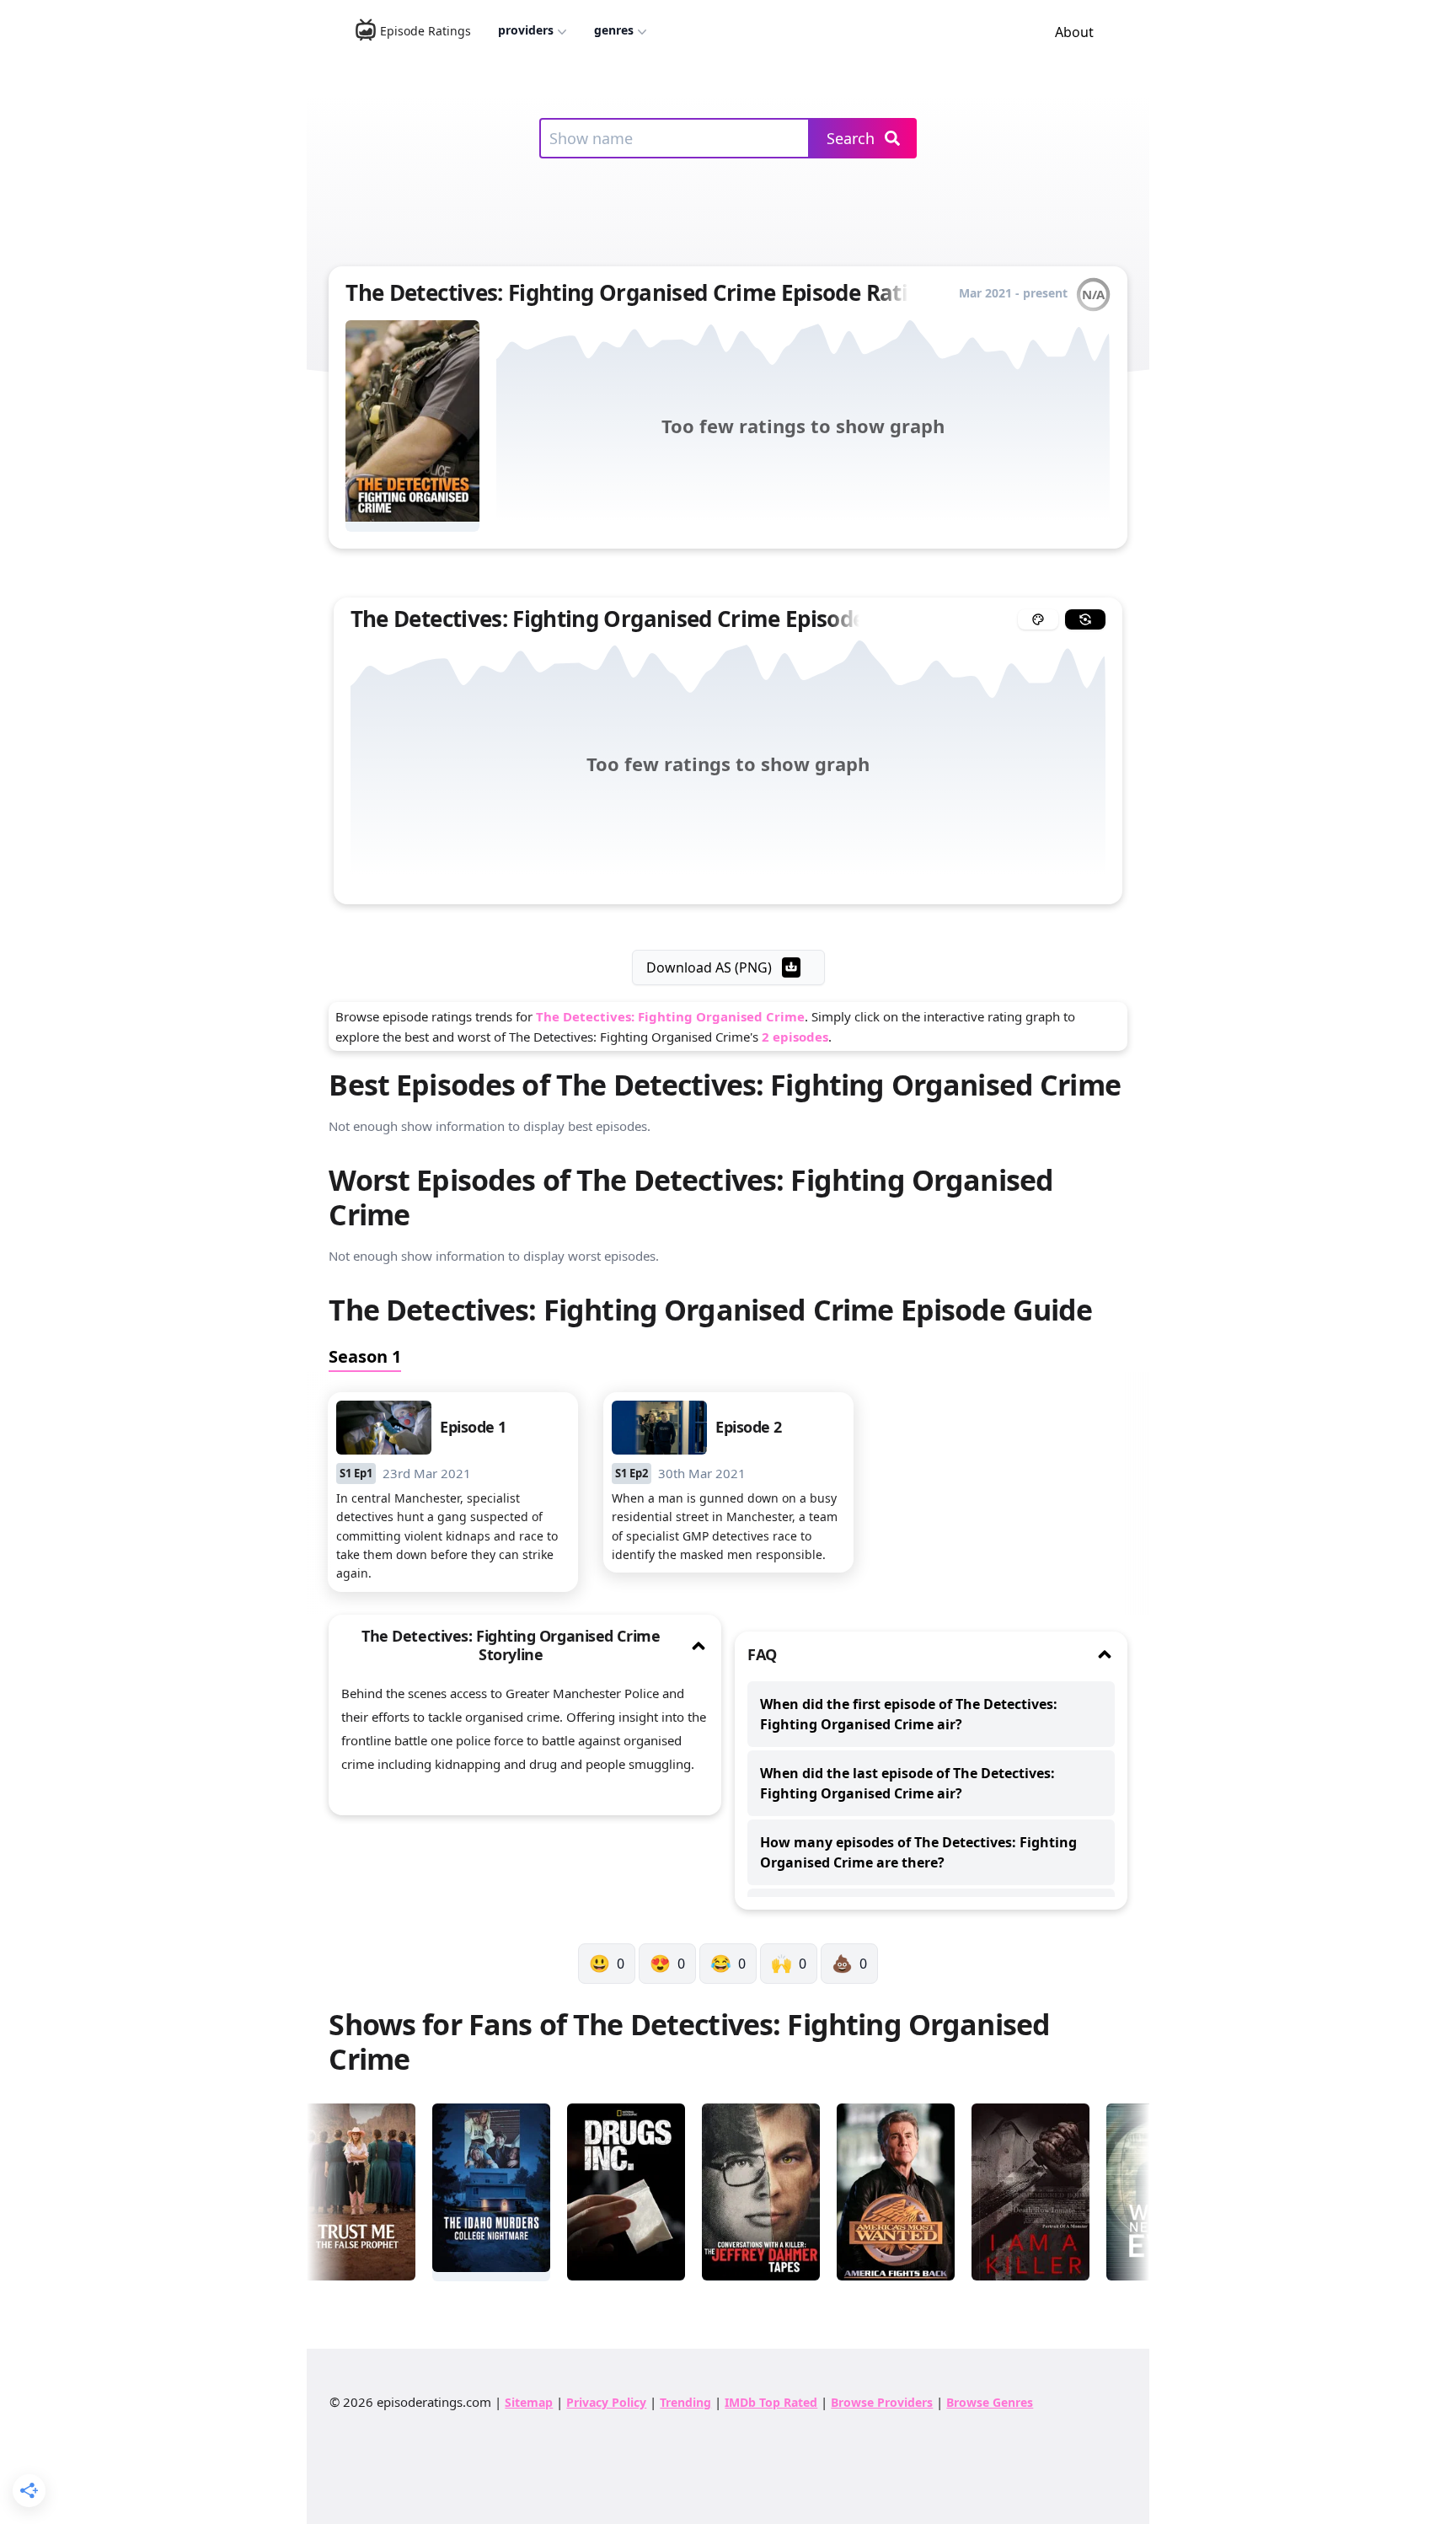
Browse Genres (990, 2402)
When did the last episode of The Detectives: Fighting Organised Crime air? (907, 1783)
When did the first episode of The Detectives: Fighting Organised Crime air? (909, 1714)
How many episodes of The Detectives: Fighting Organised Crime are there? (918, 1852)
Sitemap (529, 2402)
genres (614, 30)
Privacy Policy (606, 2402)
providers (526, 30)
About (1074, 32)
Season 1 (365, 1356)
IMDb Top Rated (771, 2402)
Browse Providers (882, 2402)
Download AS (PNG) (709, 967)
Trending (685, 2402)
